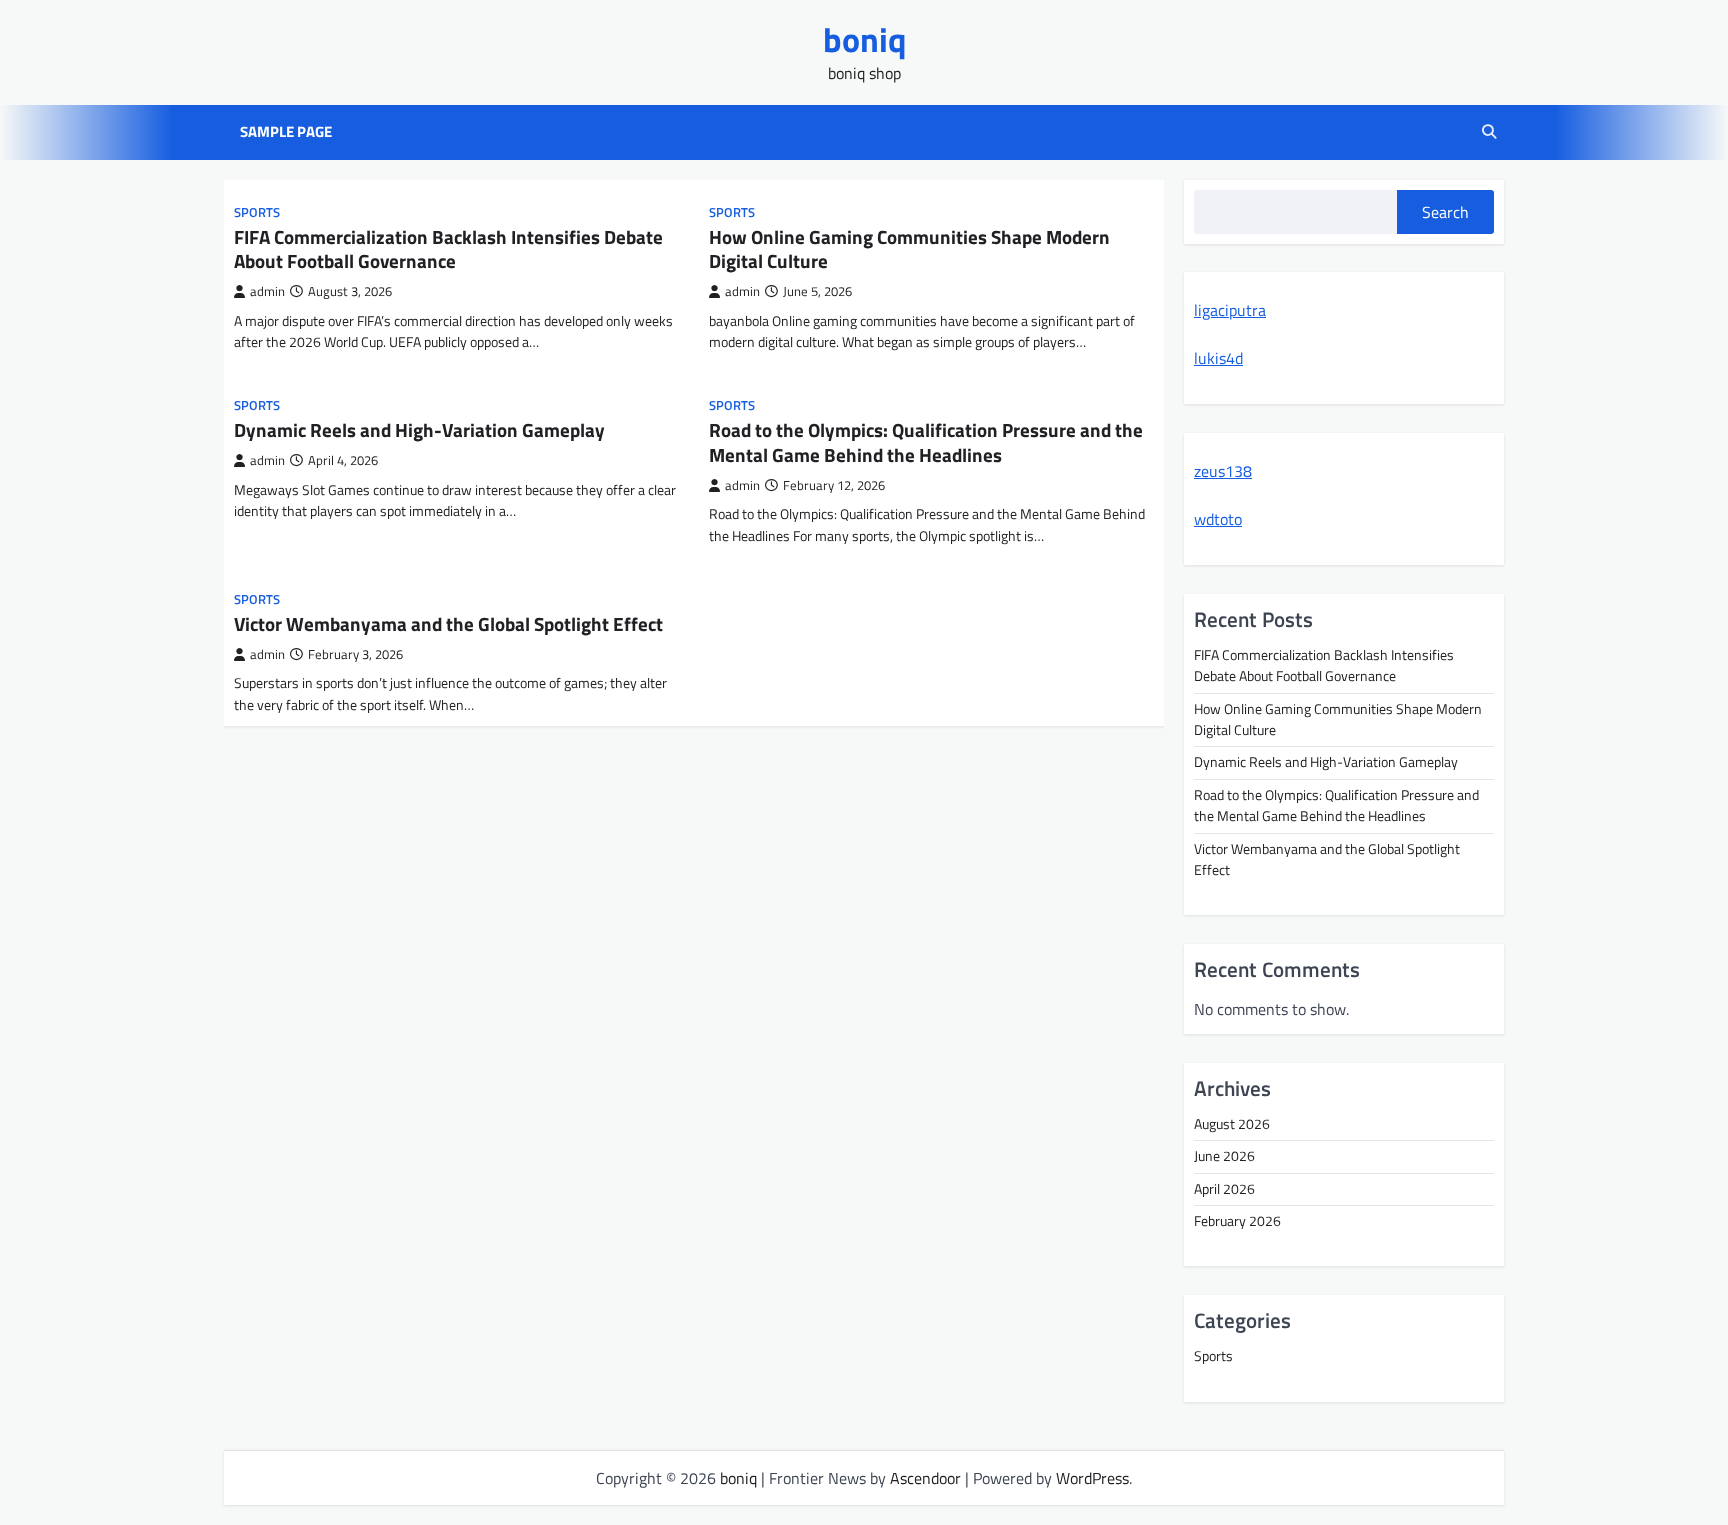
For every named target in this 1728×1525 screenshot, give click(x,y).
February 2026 (1237, 1221)
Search (1445, 212)
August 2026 (1232, 1124)
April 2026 (1224, 1189)
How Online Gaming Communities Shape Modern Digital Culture (909, 249)
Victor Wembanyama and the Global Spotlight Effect (448, 623)
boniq (864, 39)
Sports (257, 212)
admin (267, 291)
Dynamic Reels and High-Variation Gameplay (419, 429)
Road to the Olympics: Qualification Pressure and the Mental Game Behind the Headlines (926, 442)
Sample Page (286, 132)
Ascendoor (925, 1478)
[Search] (1489, 132)
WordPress (1092, 1478)
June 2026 (1224, 1156)
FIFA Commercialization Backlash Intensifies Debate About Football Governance (448, 249)
